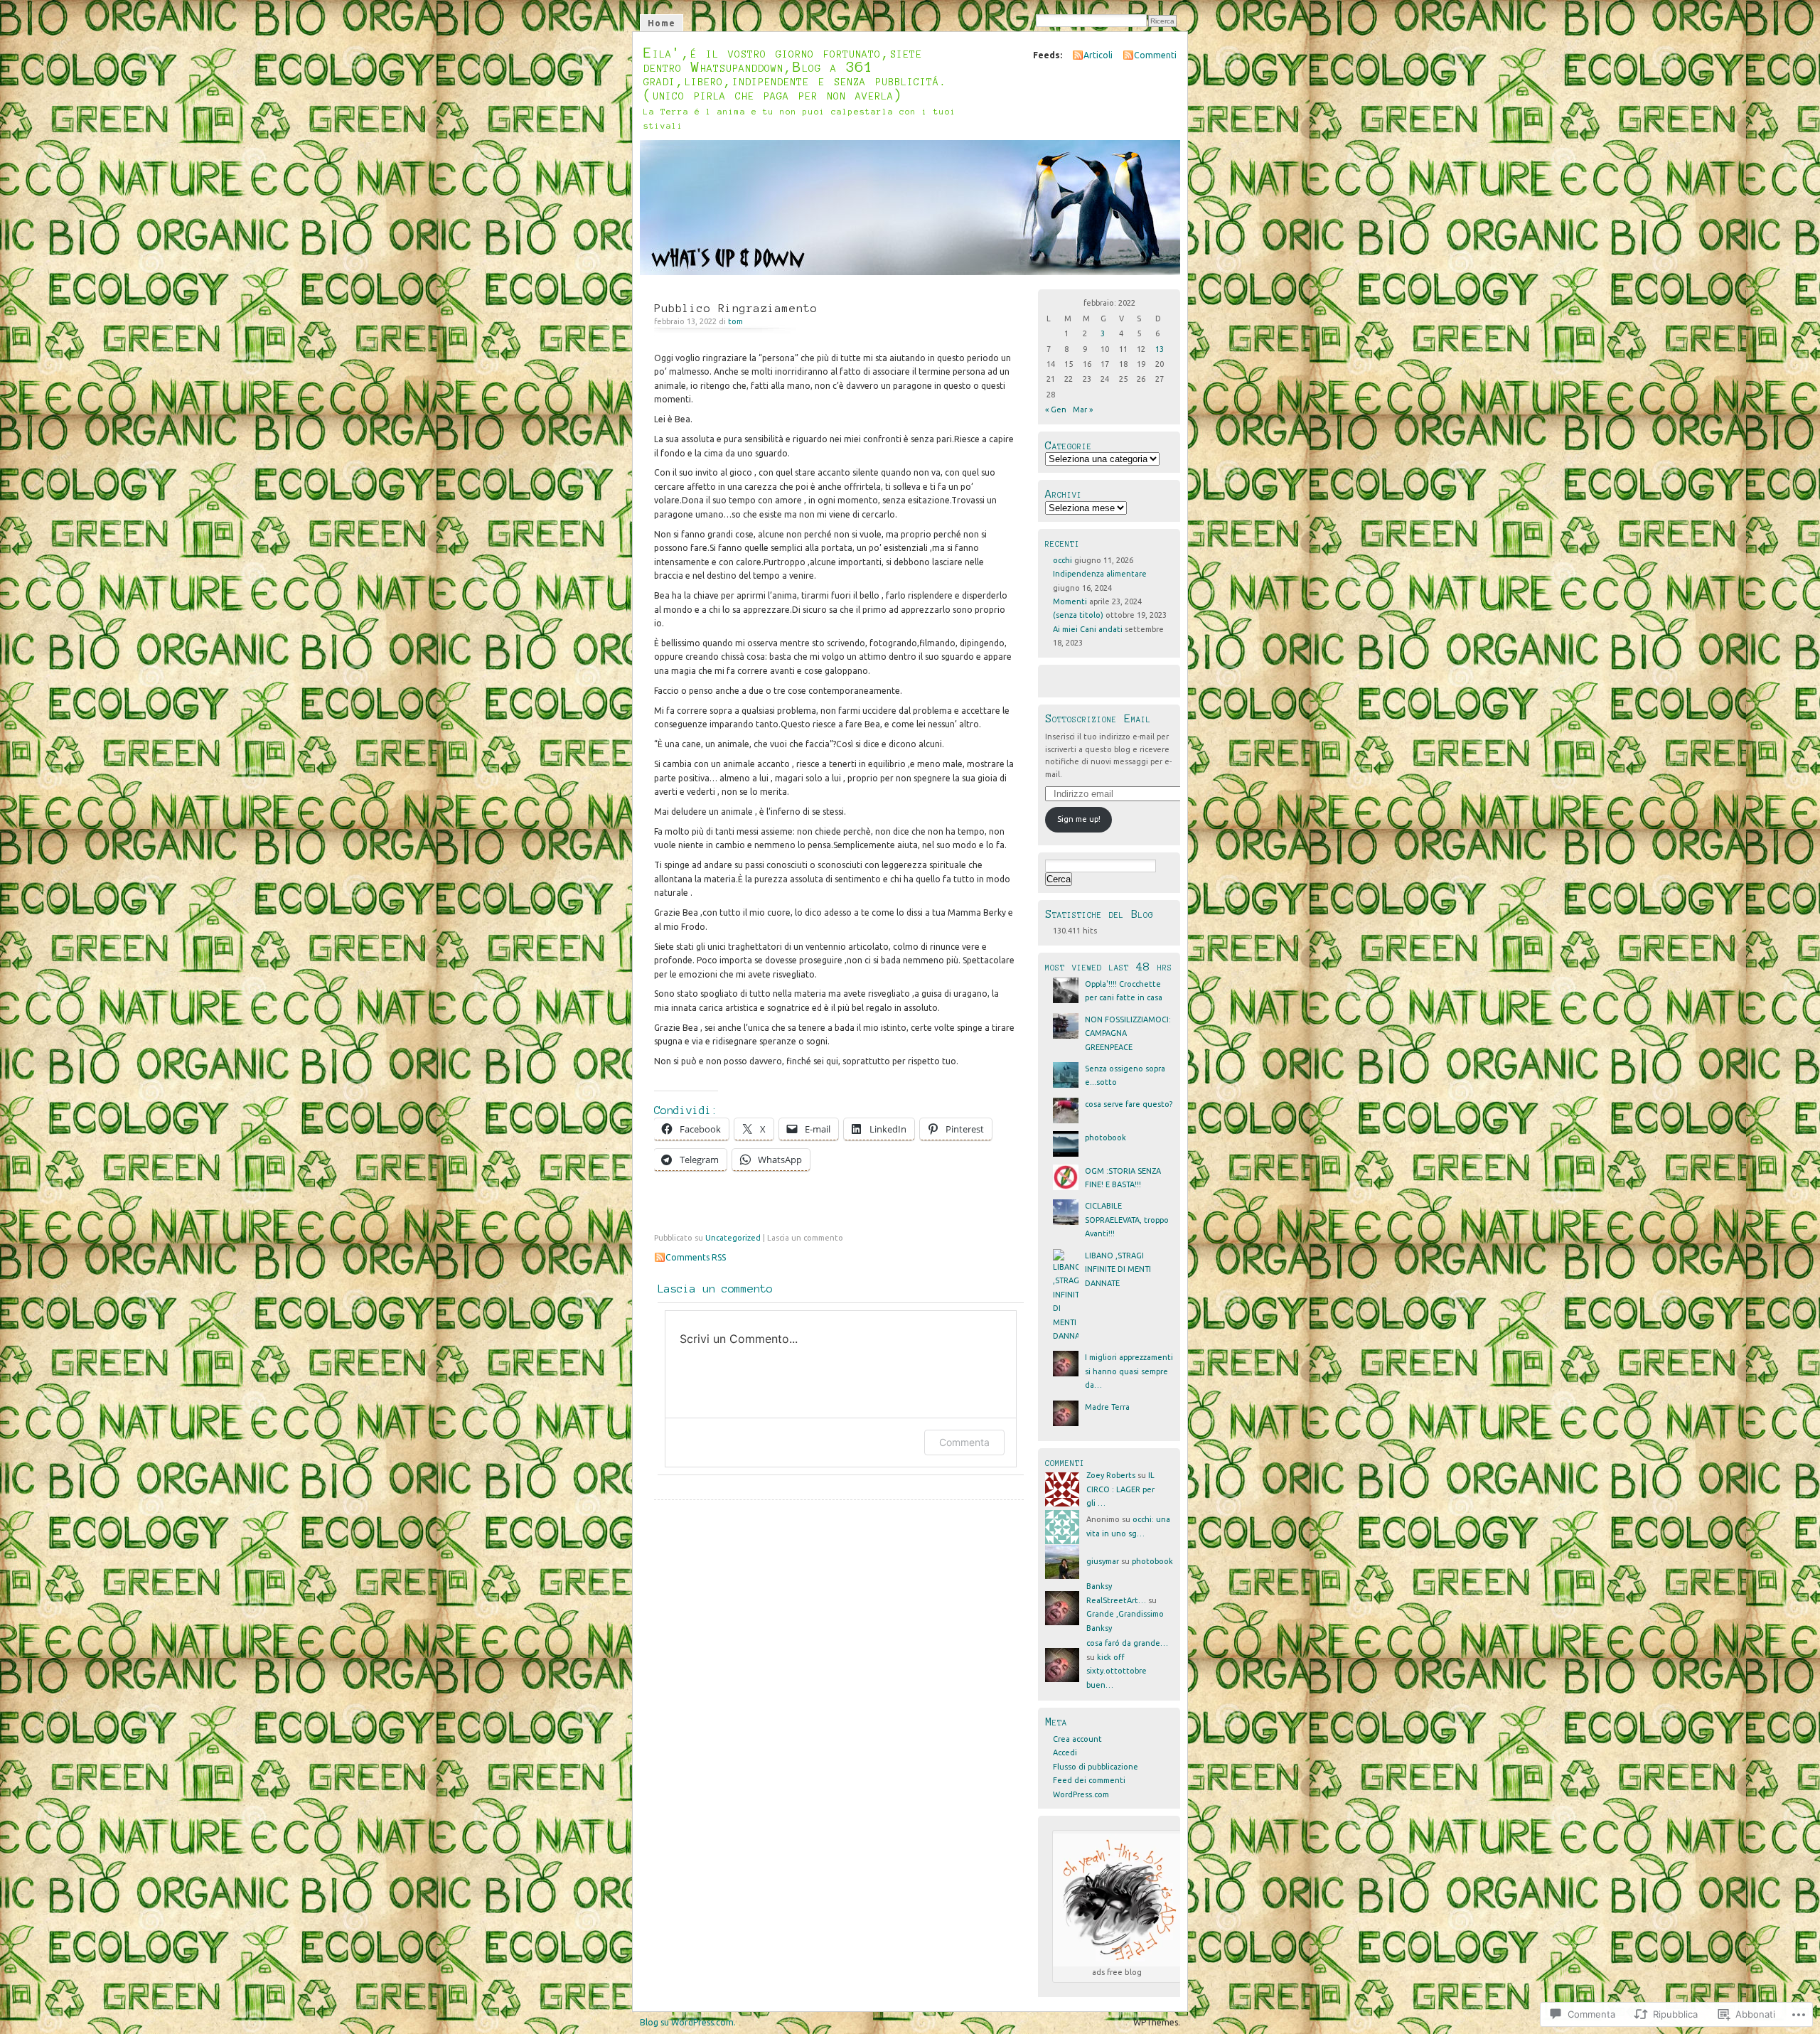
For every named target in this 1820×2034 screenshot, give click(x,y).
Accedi (1065, 1752)
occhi (1062, 560)
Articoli (1098, 55)
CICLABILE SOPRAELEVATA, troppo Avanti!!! (1127, 1220)
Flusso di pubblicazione (1096, 1767)
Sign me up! (1079, 819)
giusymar (1103, 1561)
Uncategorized (733, 1238)
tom (735, 321)
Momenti (1070, 601)
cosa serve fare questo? (1129, 1104)
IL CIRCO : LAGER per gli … (1120, 1489)
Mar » (1083, 410)
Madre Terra (1107, 1407)
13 (1160, 349)
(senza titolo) (1078, 615)
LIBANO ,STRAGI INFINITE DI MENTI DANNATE (1118, 1269)
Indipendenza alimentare (1100, 574)
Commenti (1155, 55)
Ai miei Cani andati (1088, 629)
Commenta (964, 1442)
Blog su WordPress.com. (688, 2022)
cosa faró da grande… (1127, 1643)
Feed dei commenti (1089, 1780)
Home (662, 23)
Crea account (1077, 1739)
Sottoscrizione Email (1098, 718)
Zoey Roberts (1111, 1475)
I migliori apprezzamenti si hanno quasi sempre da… (1129, 1371)
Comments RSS (696, 1257)
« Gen (1056, 410)
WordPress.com (1081, 1794)
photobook (1106, 1138)
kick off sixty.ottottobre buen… (1117, 1671)
